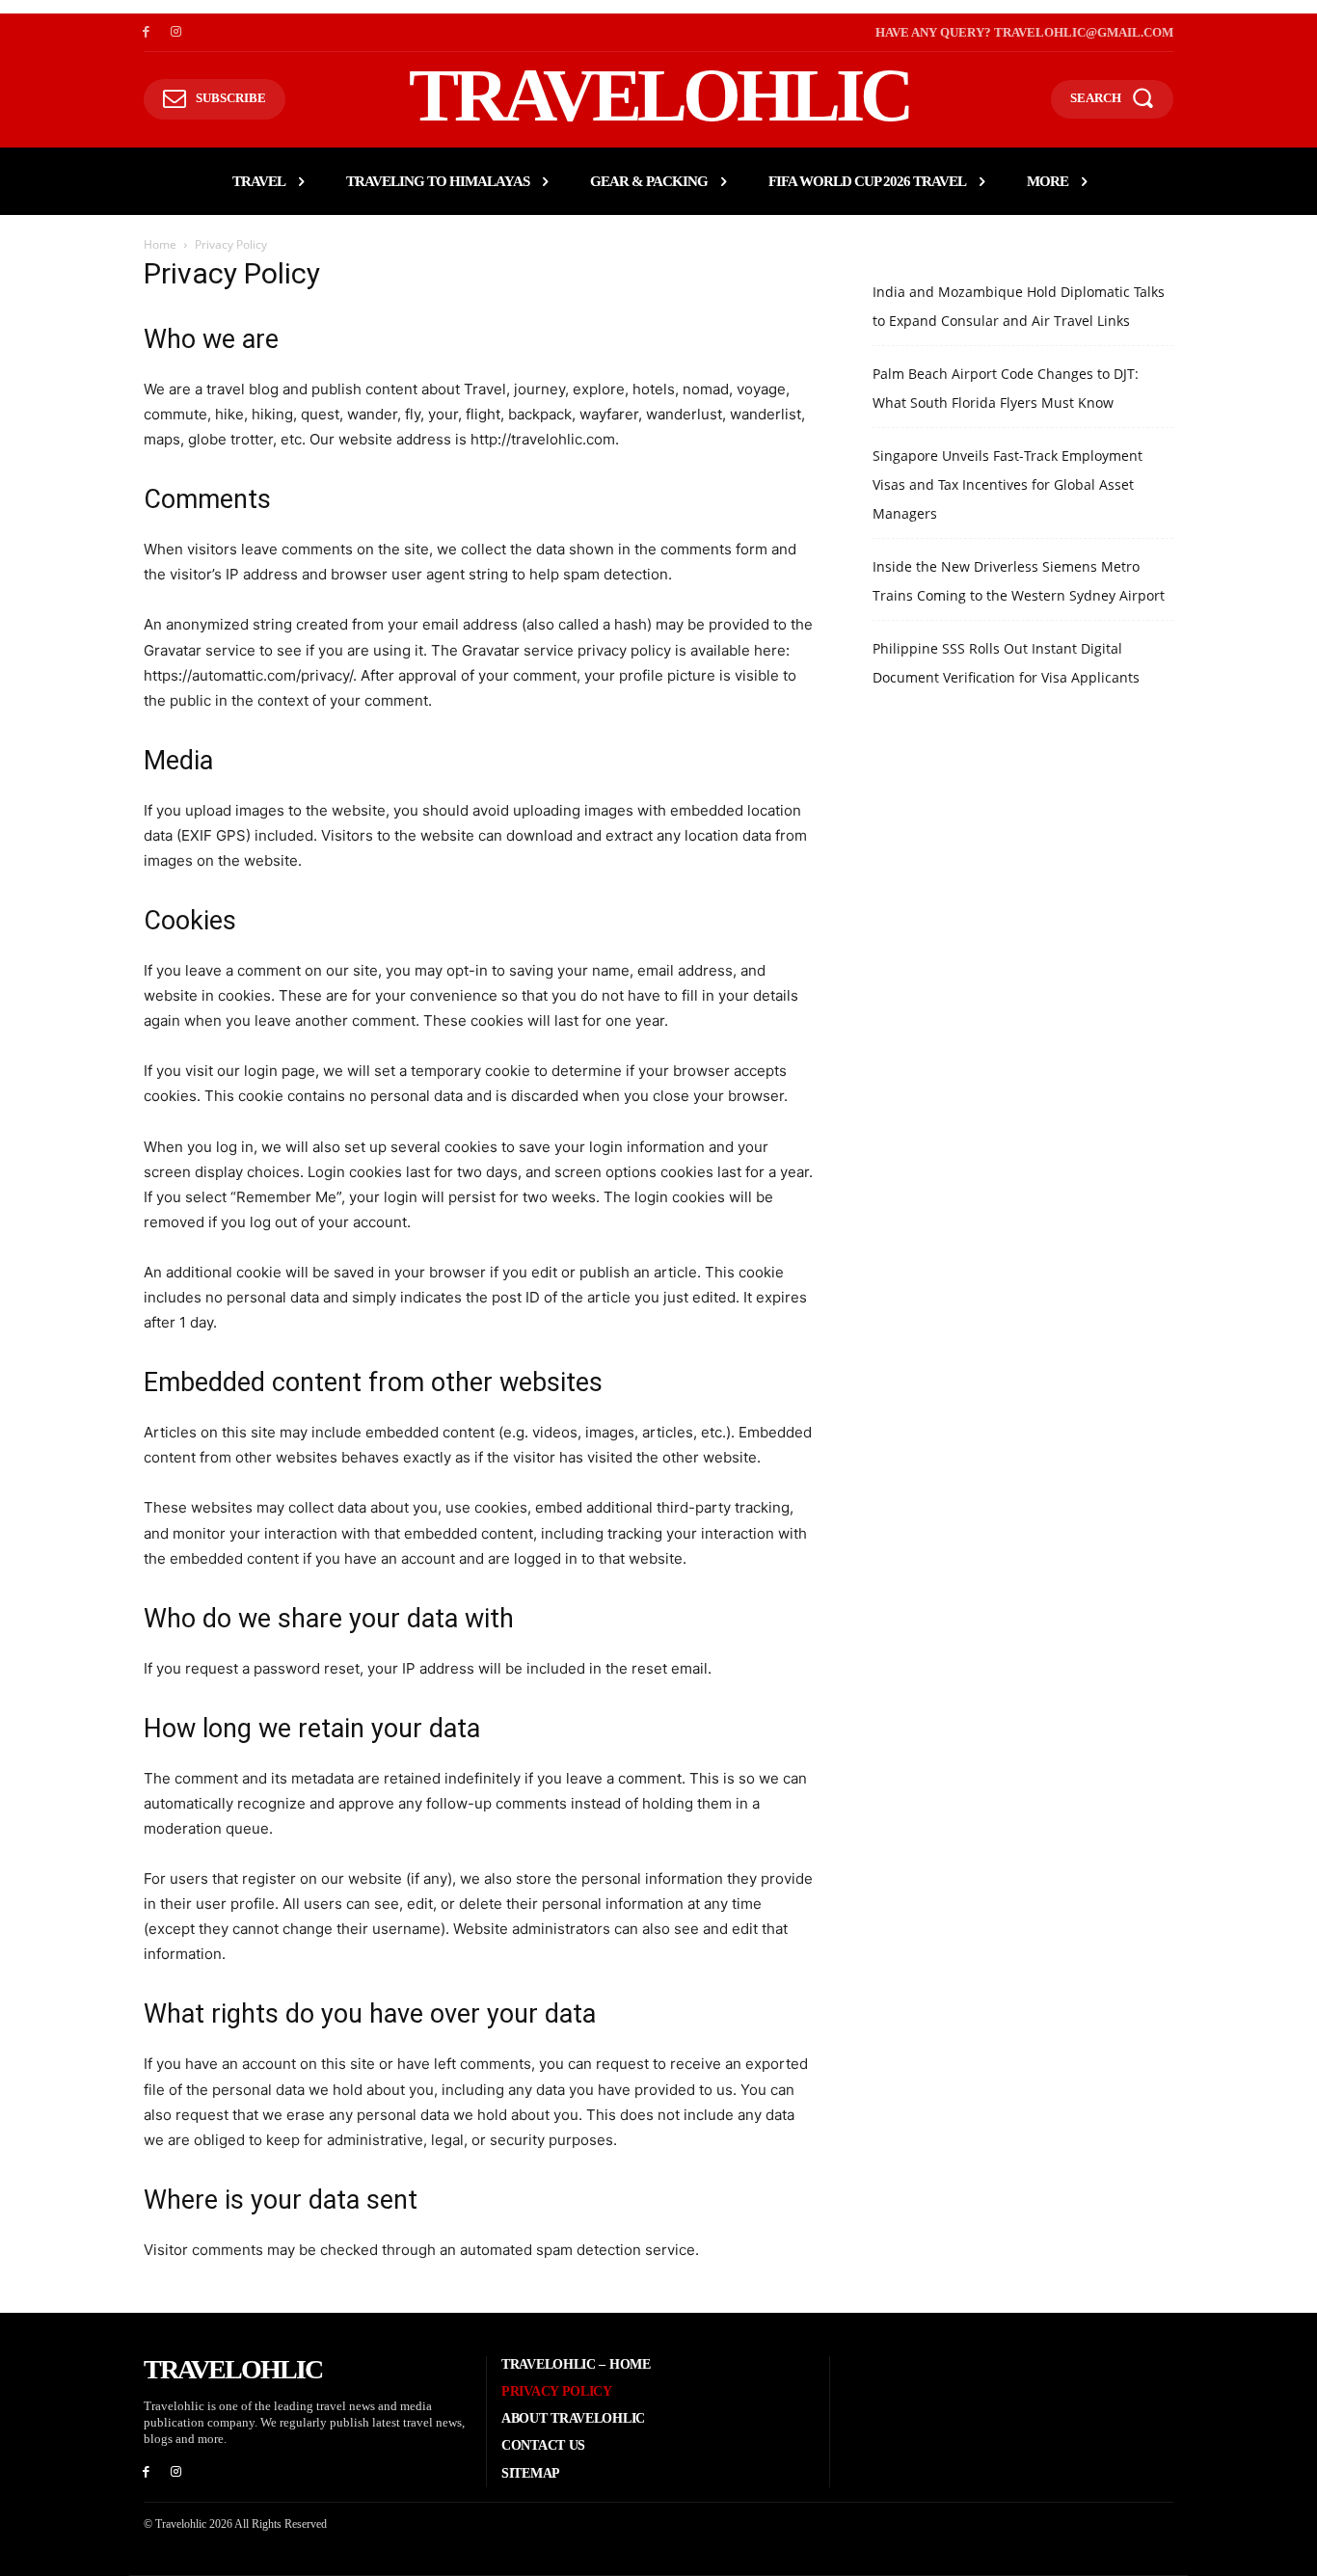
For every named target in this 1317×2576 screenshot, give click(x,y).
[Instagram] (176, 32)
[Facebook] (146, 32)
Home (160, 244)
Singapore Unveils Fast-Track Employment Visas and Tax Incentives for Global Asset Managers (1008, 484)
